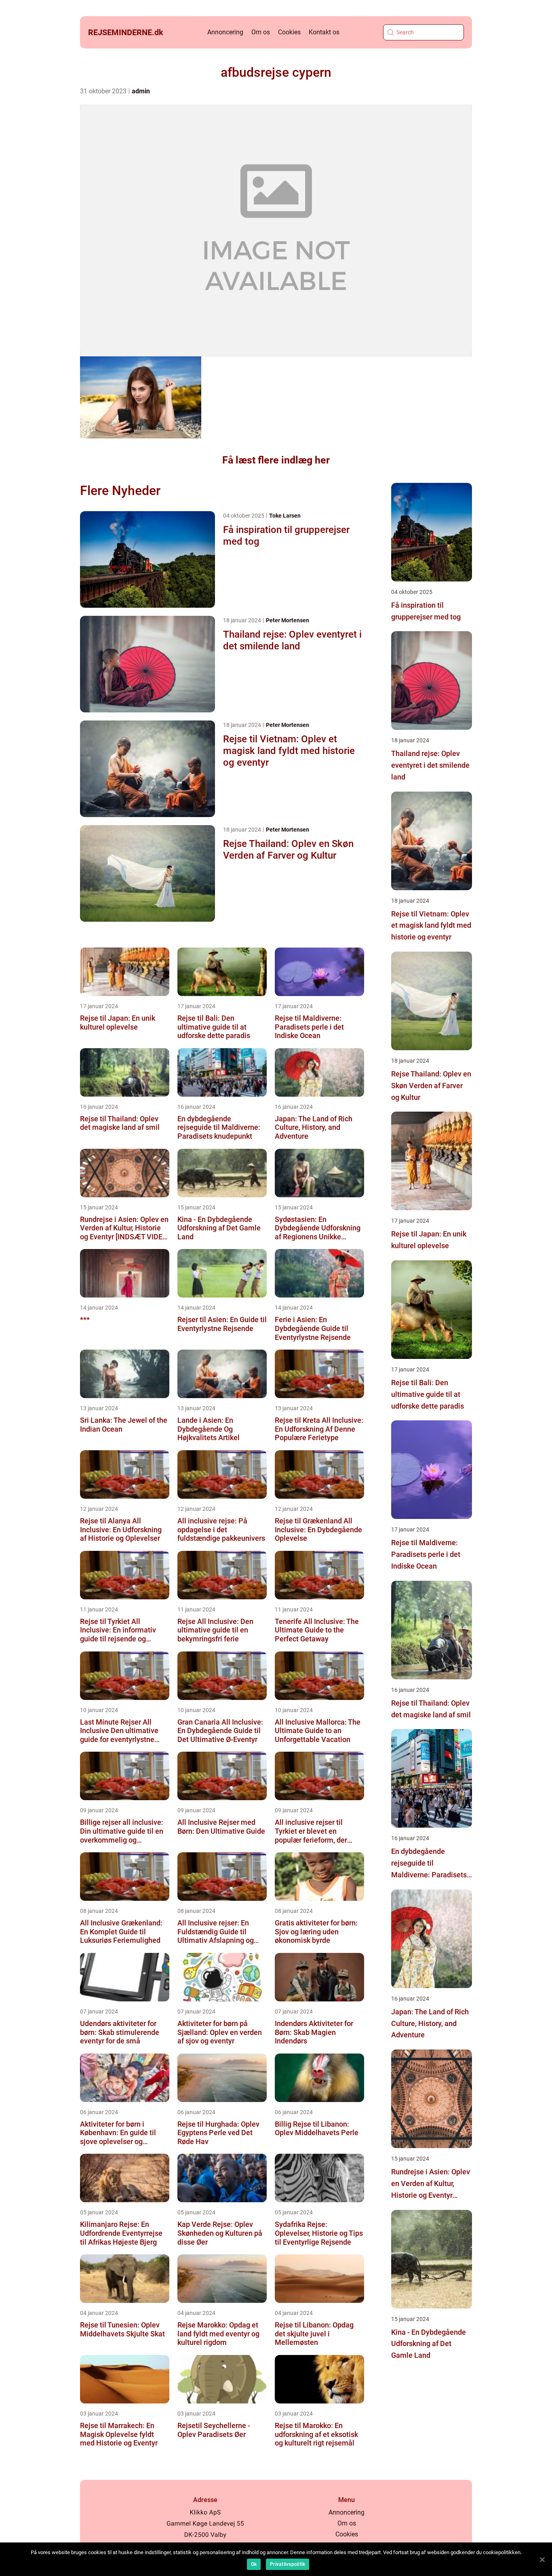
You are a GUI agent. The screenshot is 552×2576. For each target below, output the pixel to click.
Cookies (289, 32)
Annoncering (225, 32)
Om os (261, 32)
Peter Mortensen (288, 620)
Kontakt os (324, 32)
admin (141, 91)
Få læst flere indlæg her (276, 460)
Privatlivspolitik (288, 2564)
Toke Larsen (285, 516)
